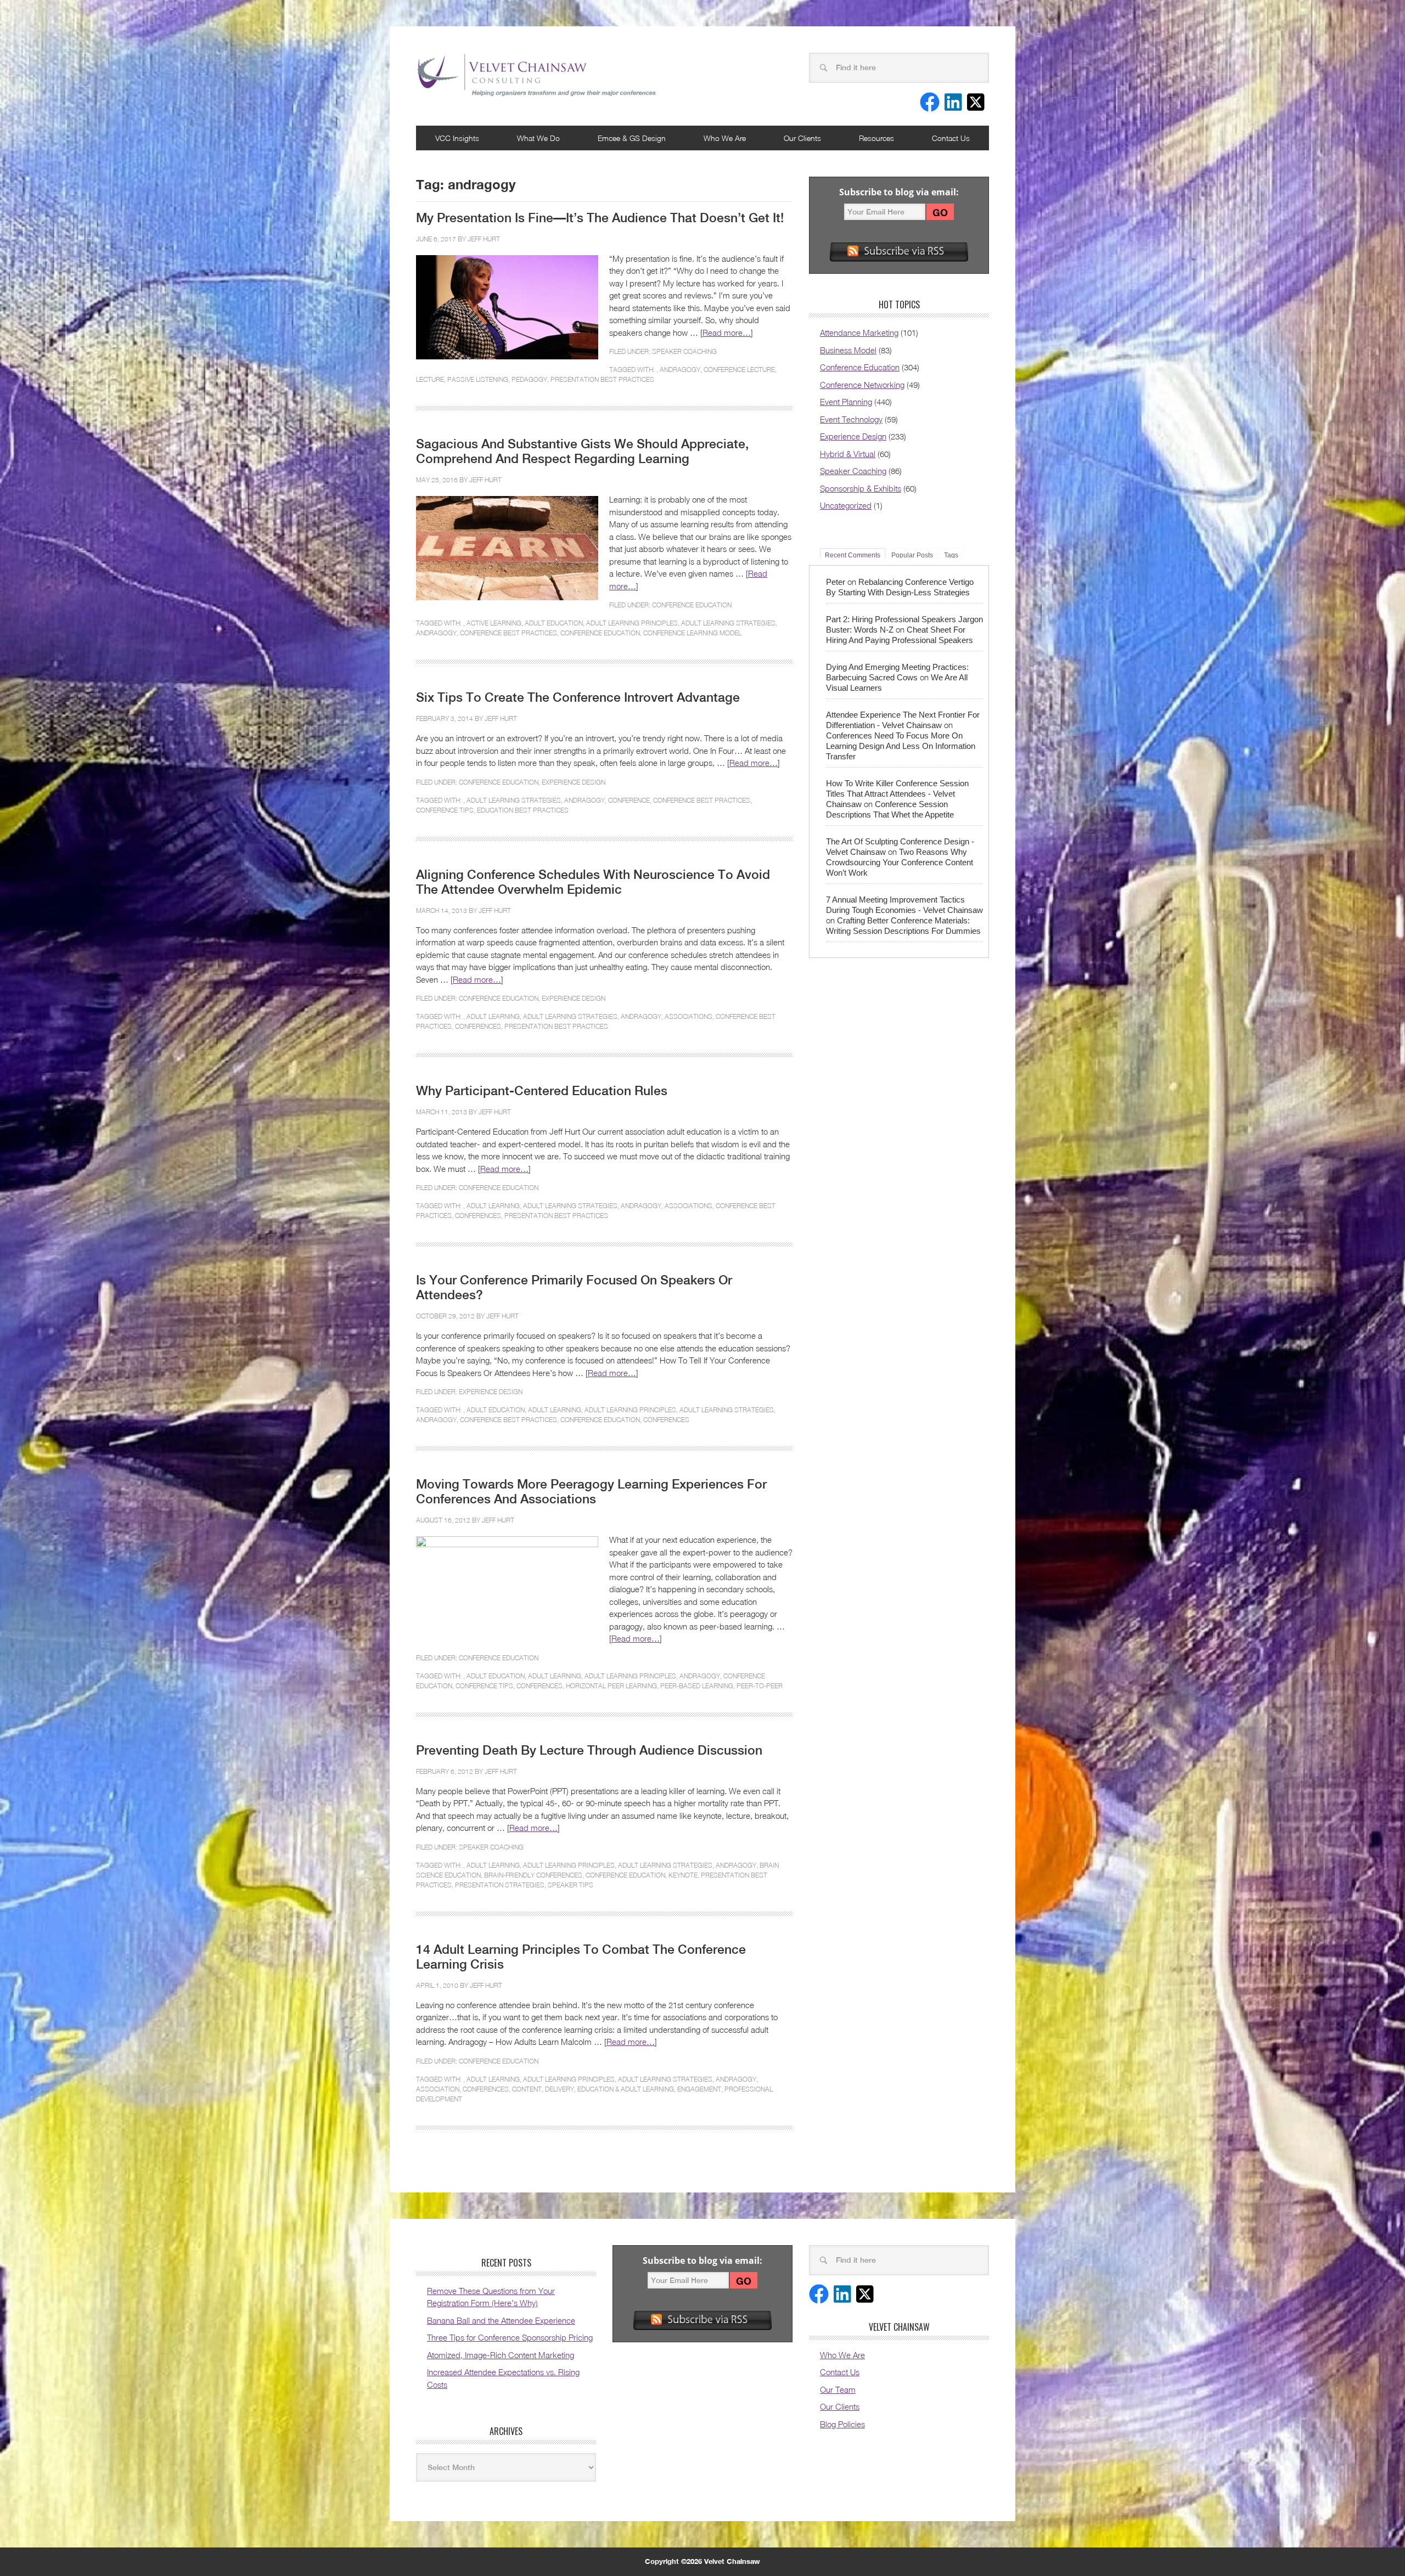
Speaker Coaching (684, 351)
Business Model (848, 350)
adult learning (493, 1016)
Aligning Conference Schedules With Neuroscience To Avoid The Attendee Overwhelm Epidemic (593, 882)
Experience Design (574, 782)
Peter (836, 582)
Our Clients (802, 138)
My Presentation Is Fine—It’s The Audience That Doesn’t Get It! (600, 218)
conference (629, 800)
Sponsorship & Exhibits (861, 488)
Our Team (838, 2389)
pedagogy (529, 379)
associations (689, 1016)
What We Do (538, 138)
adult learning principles (632, 623)
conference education (600, 633)
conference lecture (739, 370)
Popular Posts (912, 555)
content (527, 2089)
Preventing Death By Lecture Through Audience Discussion (589, 1750)
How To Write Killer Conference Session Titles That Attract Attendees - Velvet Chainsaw (897, 794)
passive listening (478, 379)
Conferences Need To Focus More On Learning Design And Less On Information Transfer (901, 746)
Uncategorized (846, 505)
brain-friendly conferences (533, 1875)
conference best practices (508, 633)
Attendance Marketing (859, 332)
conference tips (445, 810)
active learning (494, 623)
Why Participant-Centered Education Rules (542, 1091)
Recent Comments (853, 555)
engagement (699, 2089)
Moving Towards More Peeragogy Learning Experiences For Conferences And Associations (591, 1492)
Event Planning (846, 402)
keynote (683, 1875)
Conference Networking (862, 385)
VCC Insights (457, 138)
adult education (554, 623)
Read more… (727, 332)
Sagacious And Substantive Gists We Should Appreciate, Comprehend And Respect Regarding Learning (582, 451)
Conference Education (692, 605)
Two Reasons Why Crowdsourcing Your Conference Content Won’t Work (900, 862)
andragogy (680, 370)
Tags (951, 555)
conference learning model (692, 633)
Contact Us (951, 138)
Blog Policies (842, 2424)
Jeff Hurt (484, 239)
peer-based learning (697, 1686)
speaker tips (571, 1885)
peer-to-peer (760, 1686)
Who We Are (725, 138)
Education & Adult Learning (626, 2089)
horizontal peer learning (611, 1686)
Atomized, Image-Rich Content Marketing (501, 2355)
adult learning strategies (728, 623)
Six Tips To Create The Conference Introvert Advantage (578, 697)
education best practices (523, 810)
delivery (560, 2089)
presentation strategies (500, 1885)
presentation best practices (602, 379)
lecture (430, 379)
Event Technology (851, 419)
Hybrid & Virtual (848, 454)
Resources (876, 138)
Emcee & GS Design (632, 138)
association (438, 2089)
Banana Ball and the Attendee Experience (501, 2320)
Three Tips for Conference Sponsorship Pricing (510, 2337)
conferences (478, 1026)
